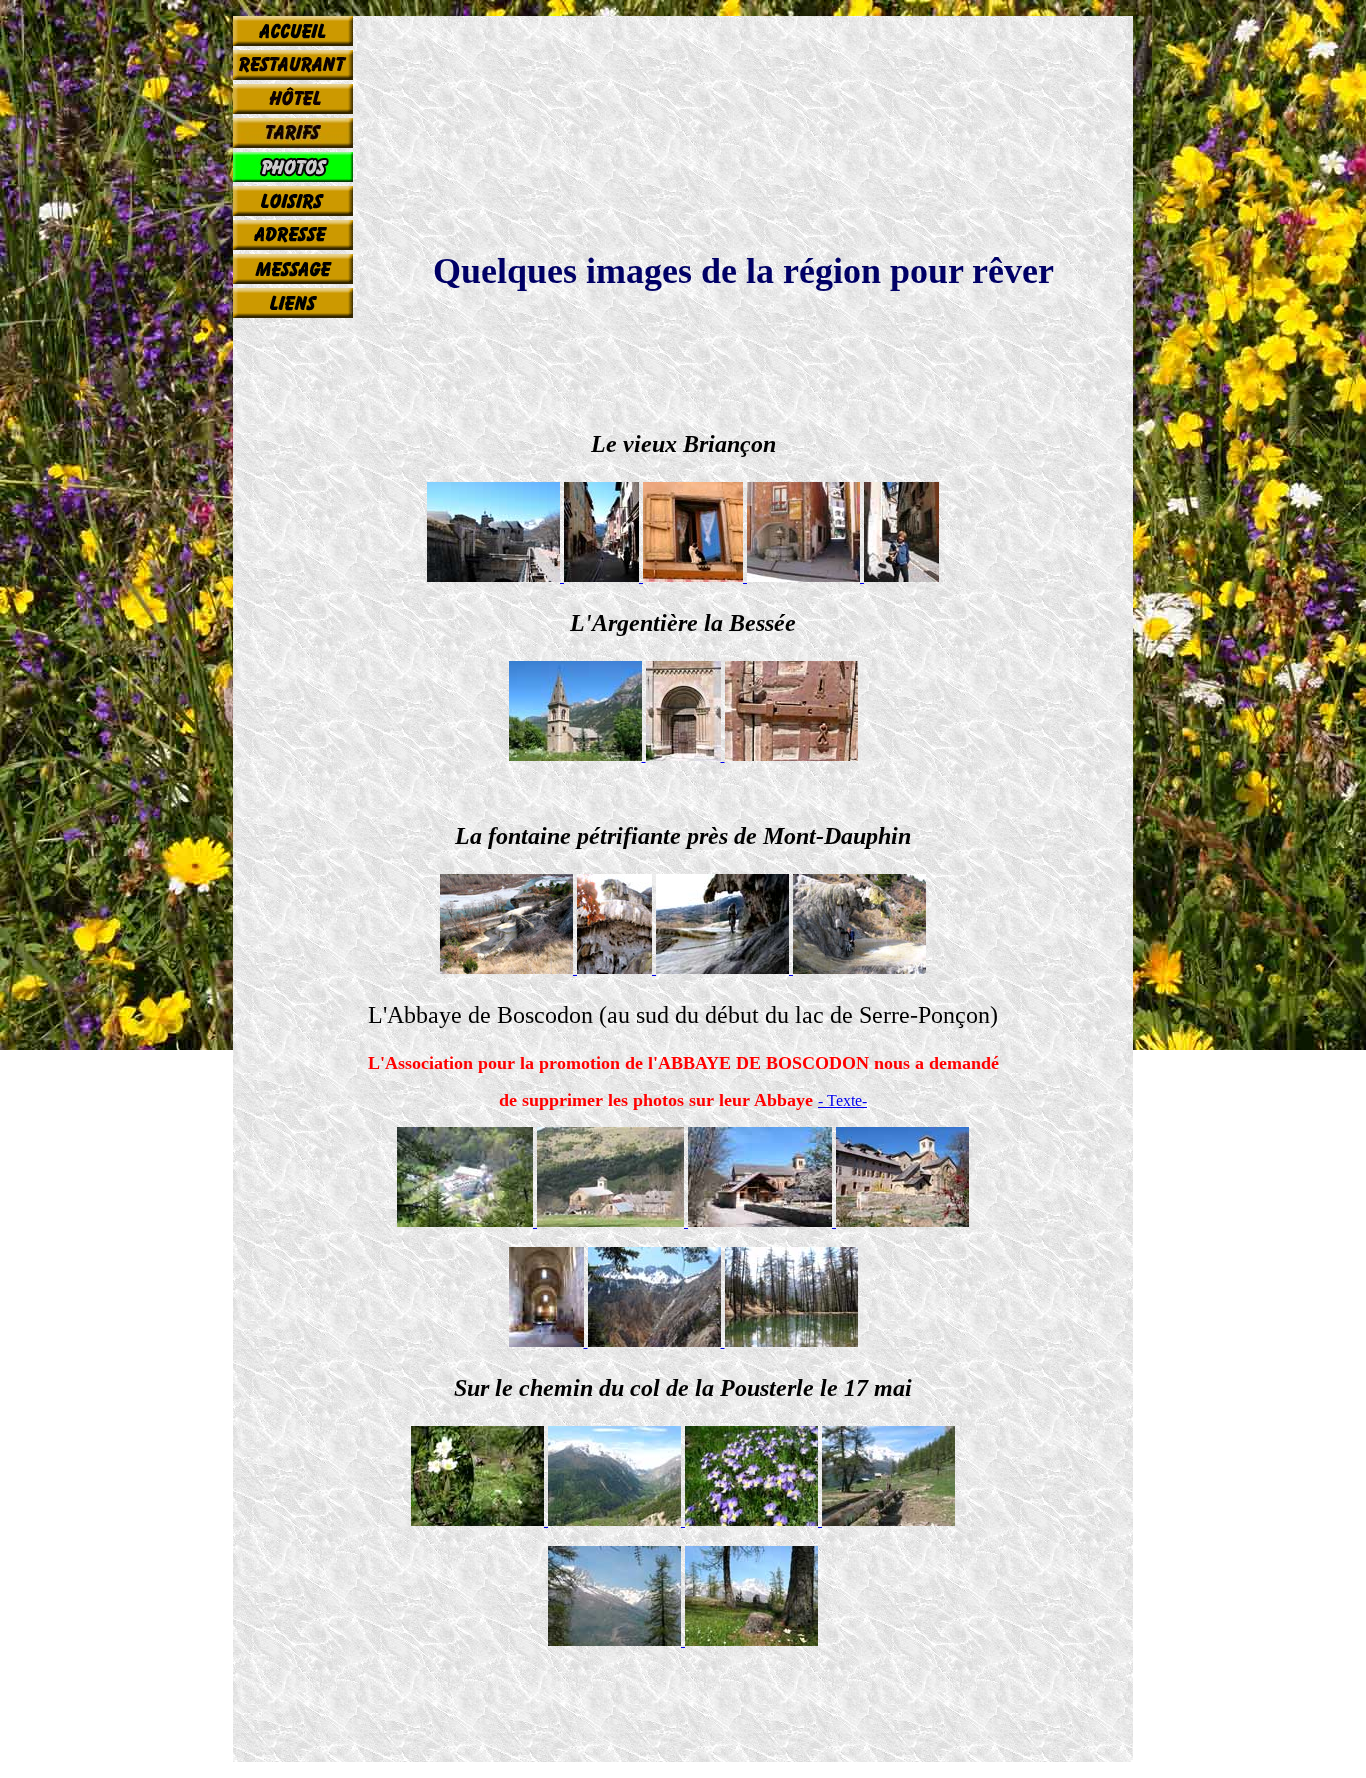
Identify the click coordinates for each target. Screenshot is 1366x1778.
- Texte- (842, 1100)
